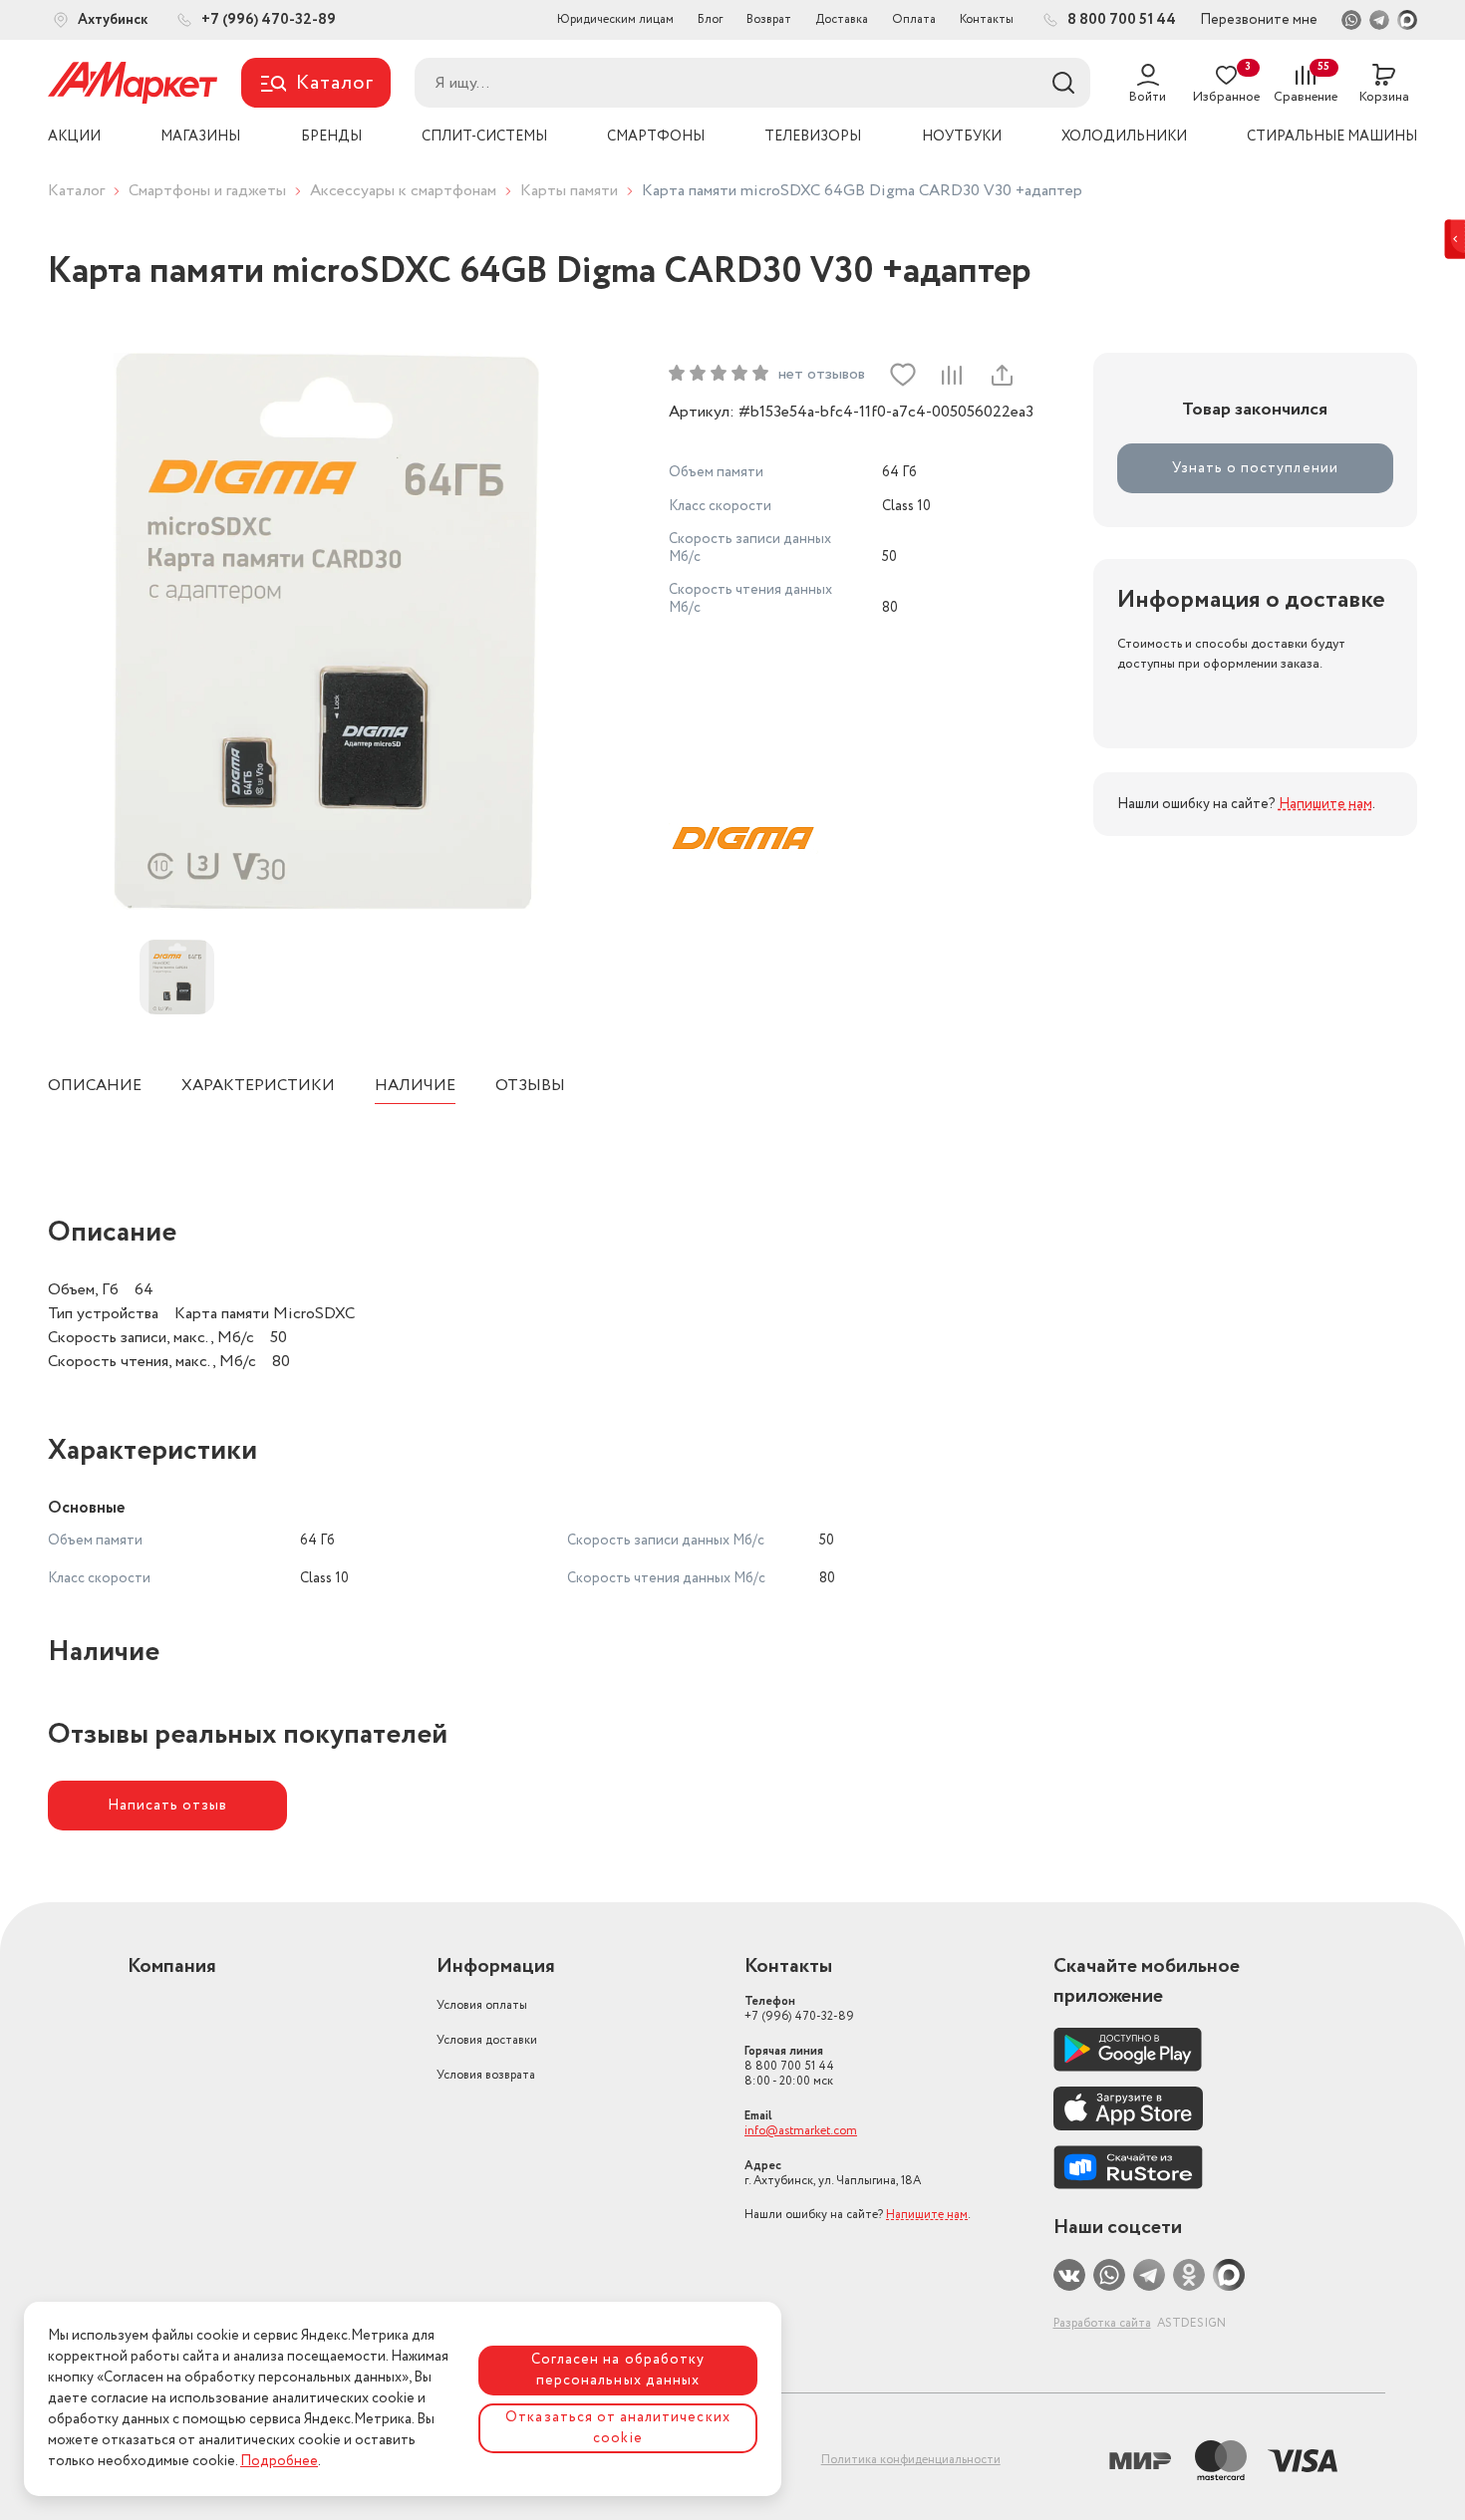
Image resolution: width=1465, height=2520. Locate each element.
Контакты (987, 19)
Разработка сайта (1102, 2323)
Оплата (914, 19)
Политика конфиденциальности (911, 2460)
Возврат (769, 19)
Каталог (76, 191)
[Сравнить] (952, 375)
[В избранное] (903, 375)
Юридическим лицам (615, 19)
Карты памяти (569, 191)
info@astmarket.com (801, 2131)
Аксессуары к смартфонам (403, 191)
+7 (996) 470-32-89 (799, 2009)
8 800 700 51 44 (789, 2066)
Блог (710, 19)
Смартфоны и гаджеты (207, 191)
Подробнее (279, 2461)
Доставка (842, 19)
